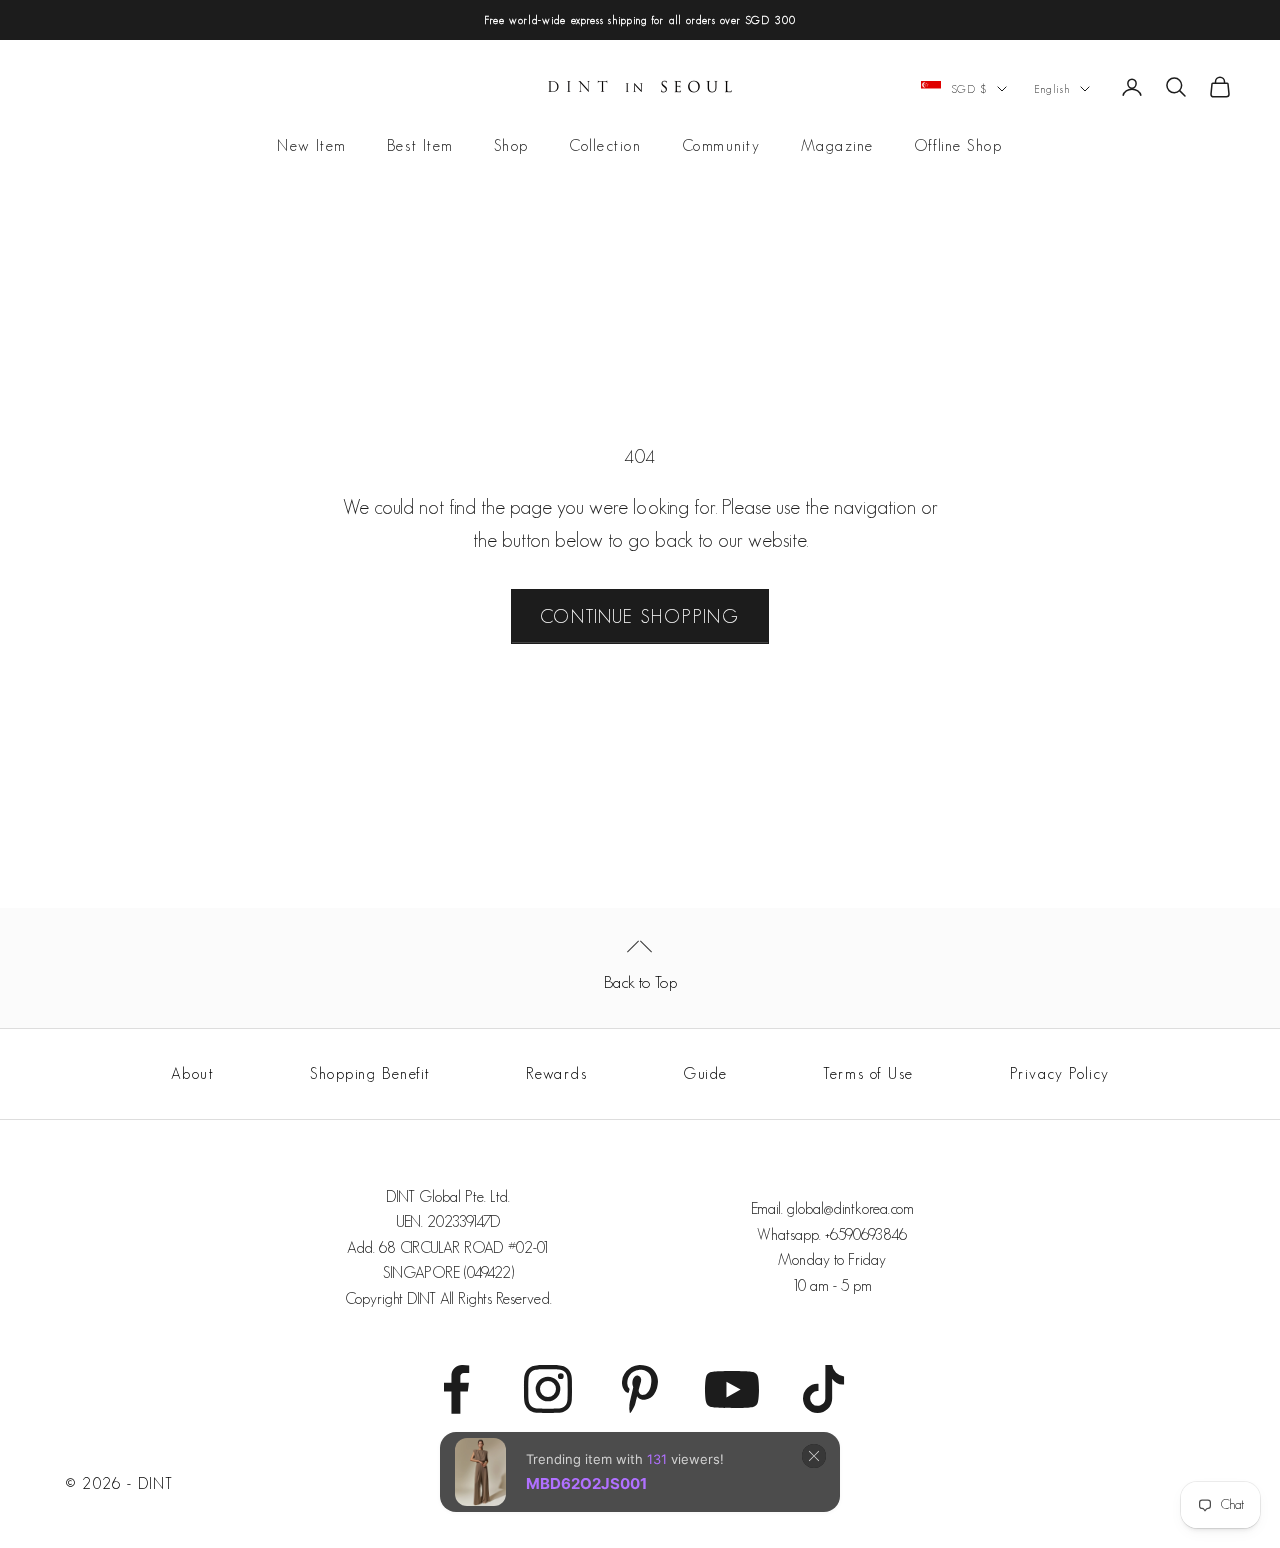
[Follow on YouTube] (732, 1389)
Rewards (556, 1073)
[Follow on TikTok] (824, 1389)
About (193, 1073)
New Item (311, 146)
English (1052, 89)
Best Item (420, 146)
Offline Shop (958, 146)
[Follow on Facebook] (456, 1389)
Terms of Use (868, 1073)
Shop (511, 146)
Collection (605, 146)
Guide (705, 1073)
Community (721, 146)
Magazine (837, 146)
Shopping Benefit (370, 1073)
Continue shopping (640, 616)
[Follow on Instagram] (548, 1389)
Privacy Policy (1060, 1073)
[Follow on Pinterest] (640, 1389)
